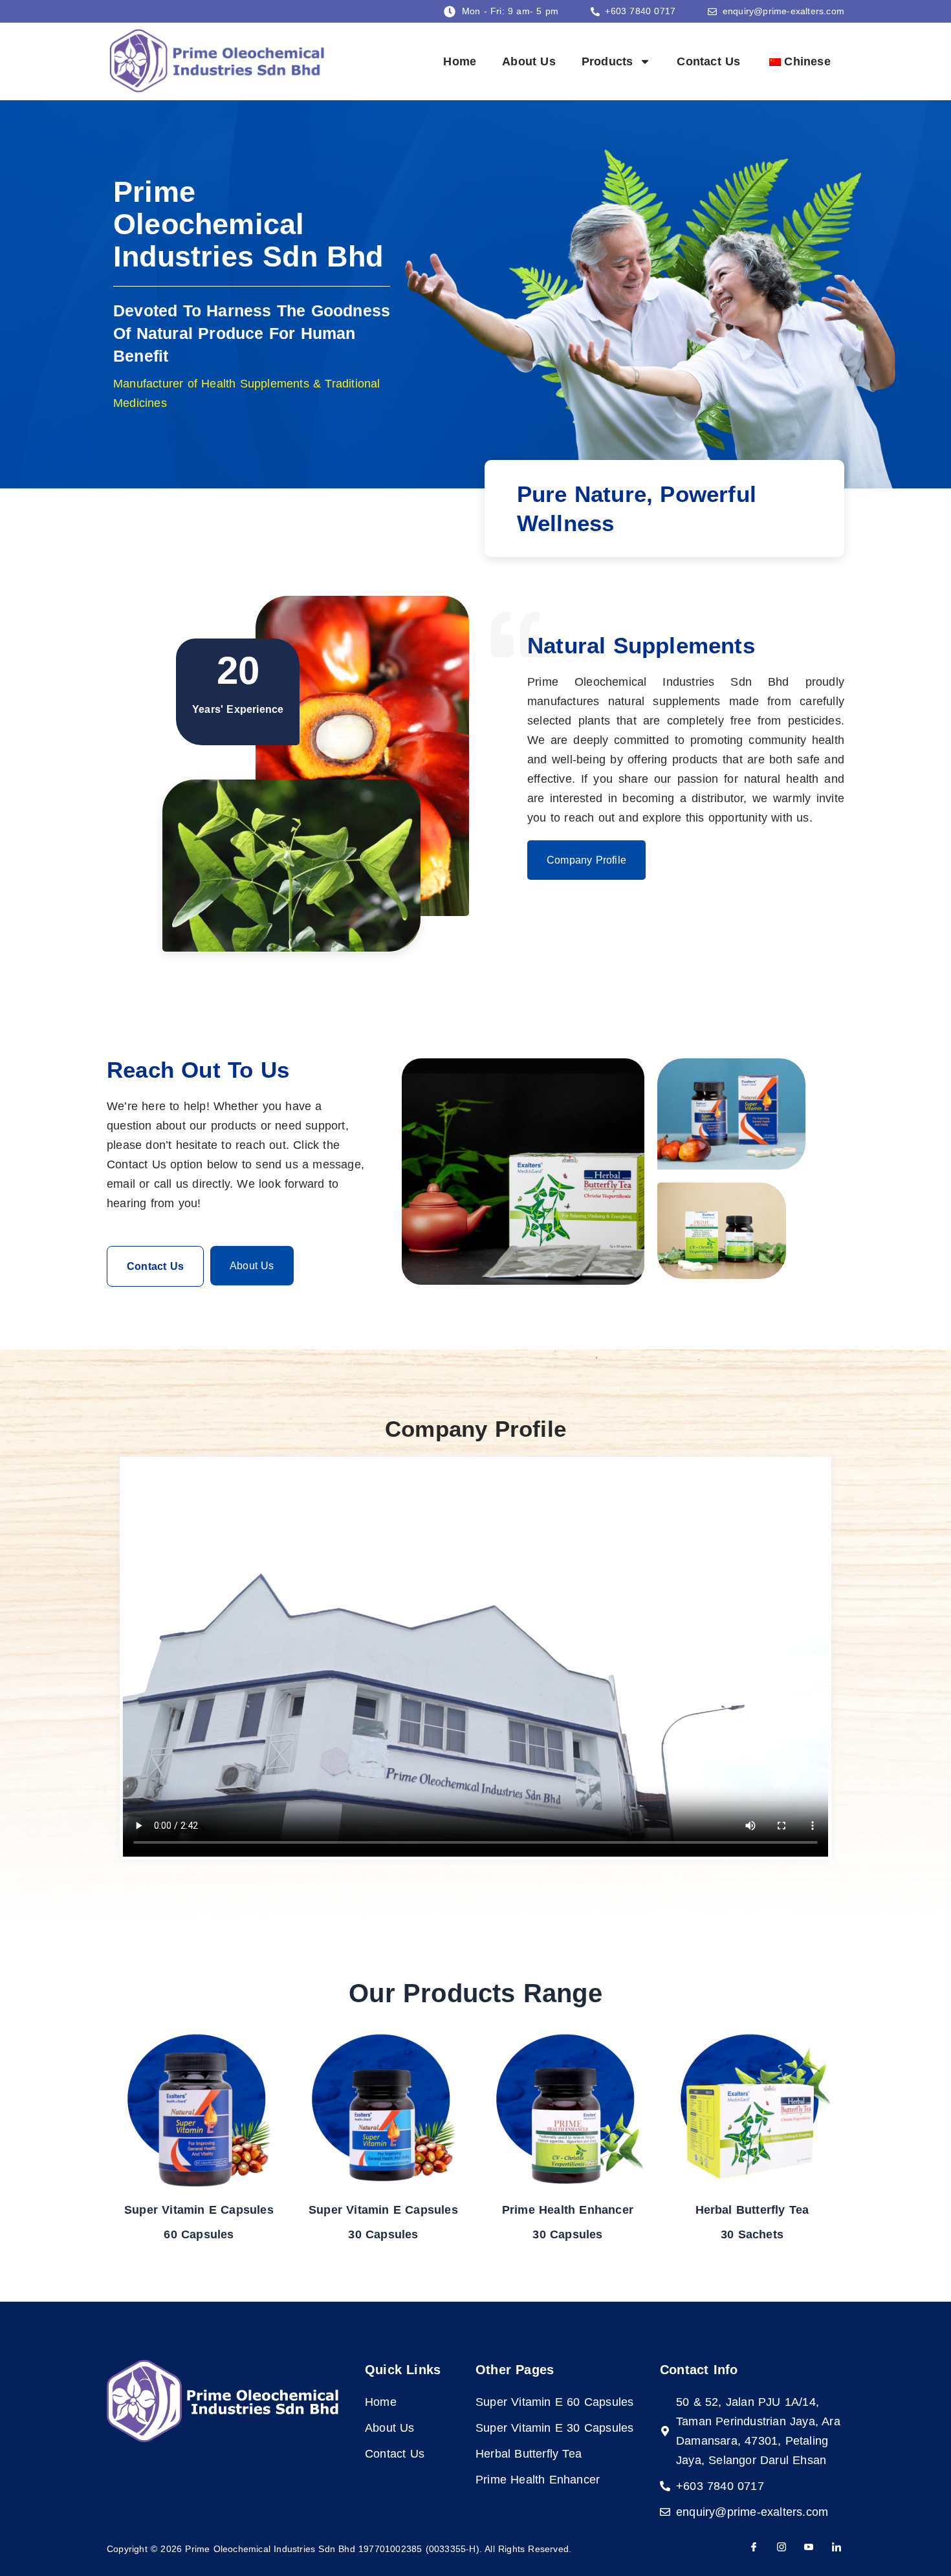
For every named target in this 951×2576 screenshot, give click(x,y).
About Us (529, 61)
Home (460, 61)
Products (607, 61)
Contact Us (708, 61)
